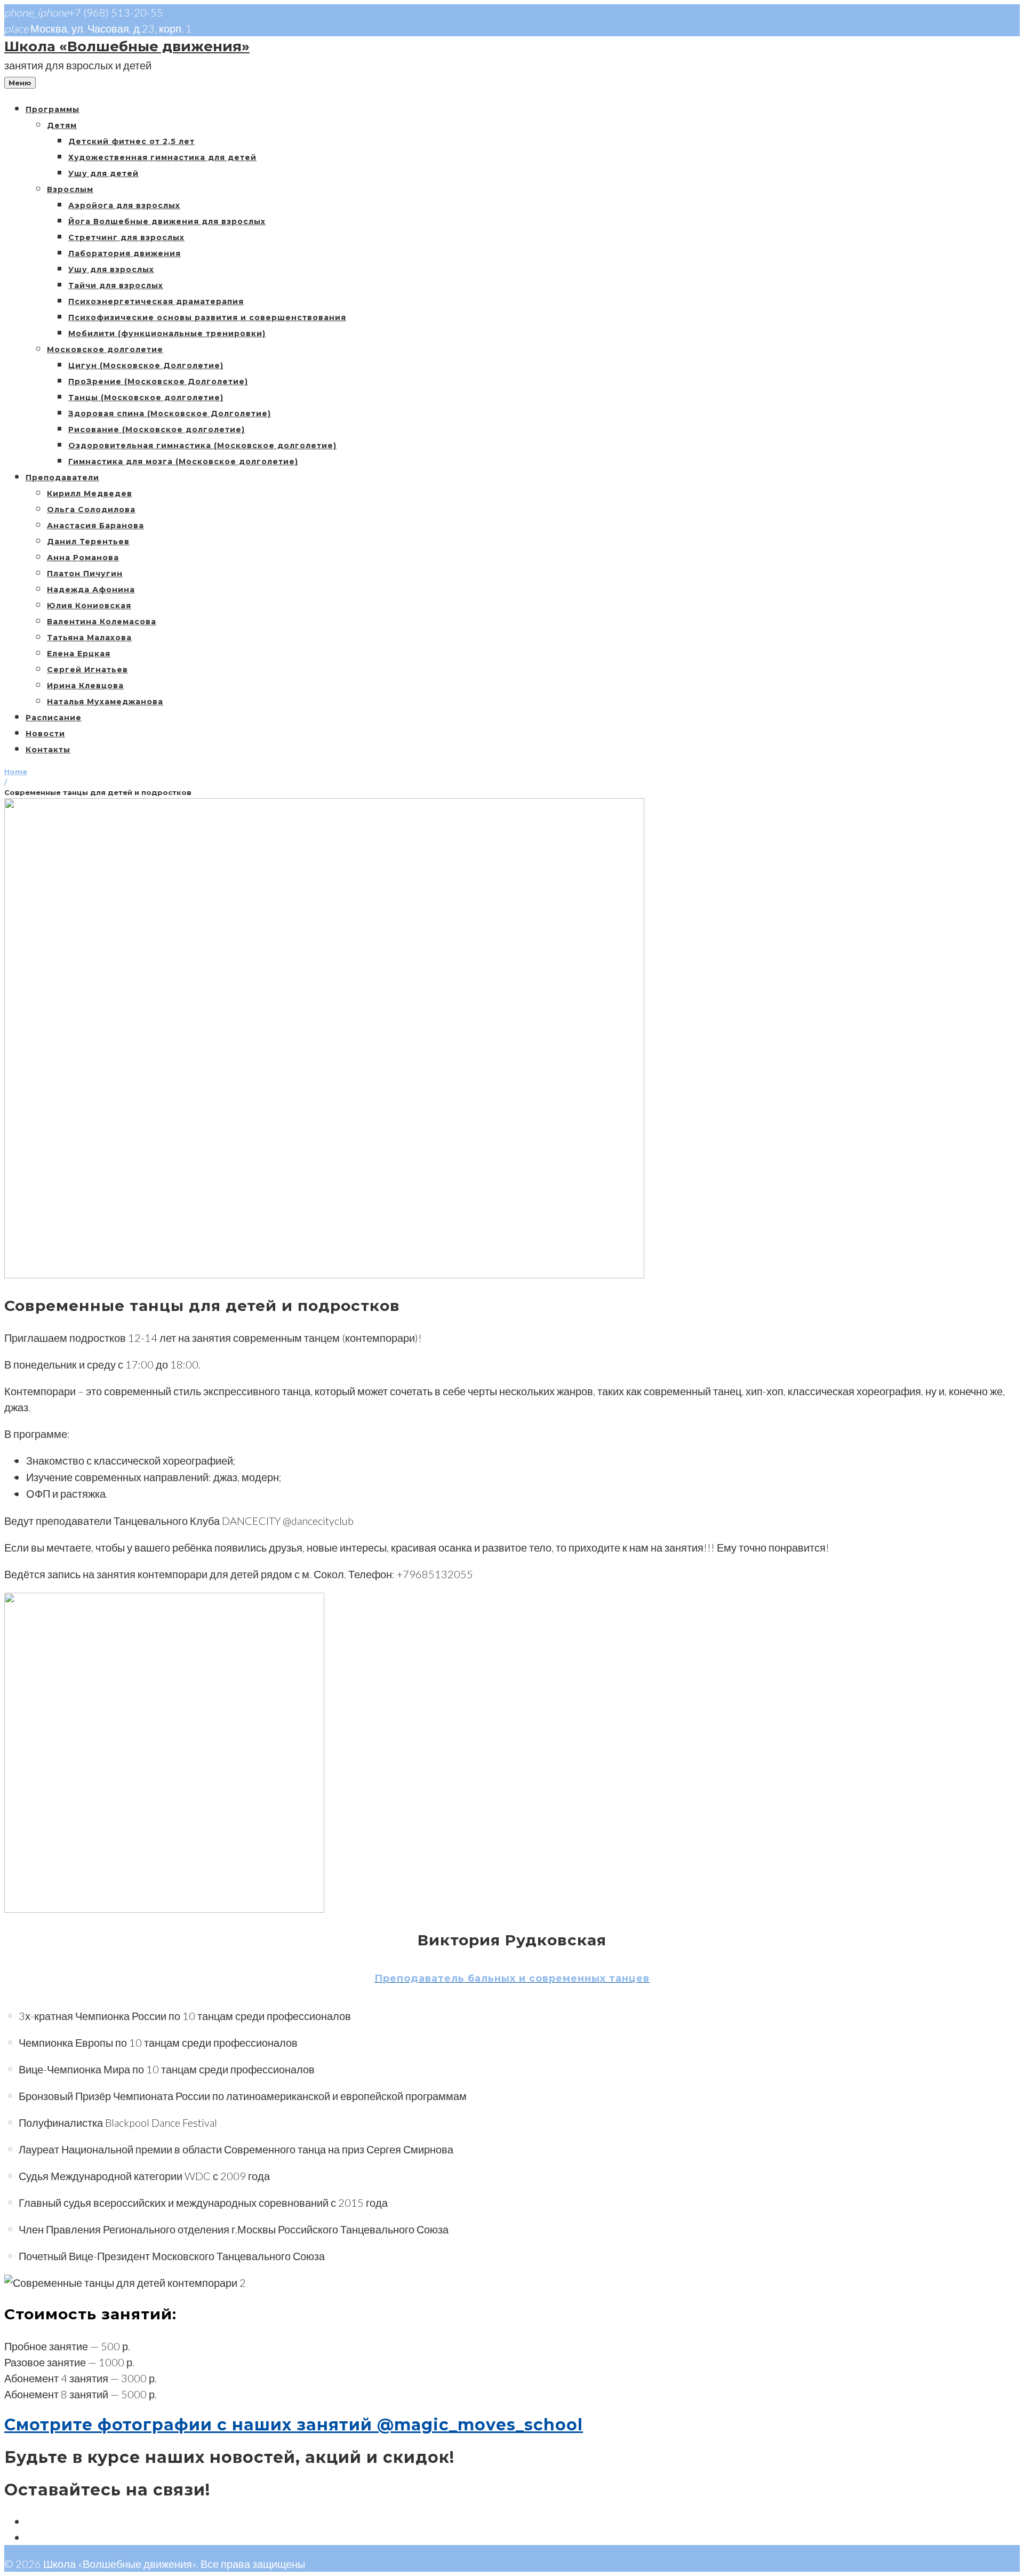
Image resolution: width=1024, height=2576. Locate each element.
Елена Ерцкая (79, 654)
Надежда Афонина (91, 590)
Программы (53, 109)
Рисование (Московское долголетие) (157, 430)
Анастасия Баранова (95, 526)
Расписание (54, 718)
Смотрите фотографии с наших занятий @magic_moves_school (294, 2425)
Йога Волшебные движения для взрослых (167, 221)
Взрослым (70, 189)
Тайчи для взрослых (116, 285)
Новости (45, 734)
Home (16, 772)
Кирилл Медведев (90, 494)
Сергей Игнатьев (87, 670)
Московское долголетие (105, 349)
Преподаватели (62, 478)
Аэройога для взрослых (124, 205)
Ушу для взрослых (111, 269)
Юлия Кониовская (89, 606)
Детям (62, 125)
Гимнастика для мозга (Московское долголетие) (183, 462)
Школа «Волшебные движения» (127, 46)
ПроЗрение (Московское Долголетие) (158, 381)
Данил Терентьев (88, 542)
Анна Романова (83, 558)
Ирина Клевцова (85, 686)
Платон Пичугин (85, 574)
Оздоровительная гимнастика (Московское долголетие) (202, 446)
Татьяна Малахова (89, 638)
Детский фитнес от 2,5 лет (131, 141)
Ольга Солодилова (91, 510)
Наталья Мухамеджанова (105, 702)
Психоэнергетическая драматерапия (156, 301)
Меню (20, 83)
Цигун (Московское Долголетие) (146, 365)
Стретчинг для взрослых (126, 237)
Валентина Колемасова (102, 622)
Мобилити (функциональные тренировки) (167, 333)
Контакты (48, 750)
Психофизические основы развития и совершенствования (207, 317)
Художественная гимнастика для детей (162, 157)
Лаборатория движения (125, 253)
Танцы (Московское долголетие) (146, 397)
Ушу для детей (103, 173)
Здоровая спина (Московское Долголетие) (170, 414)
